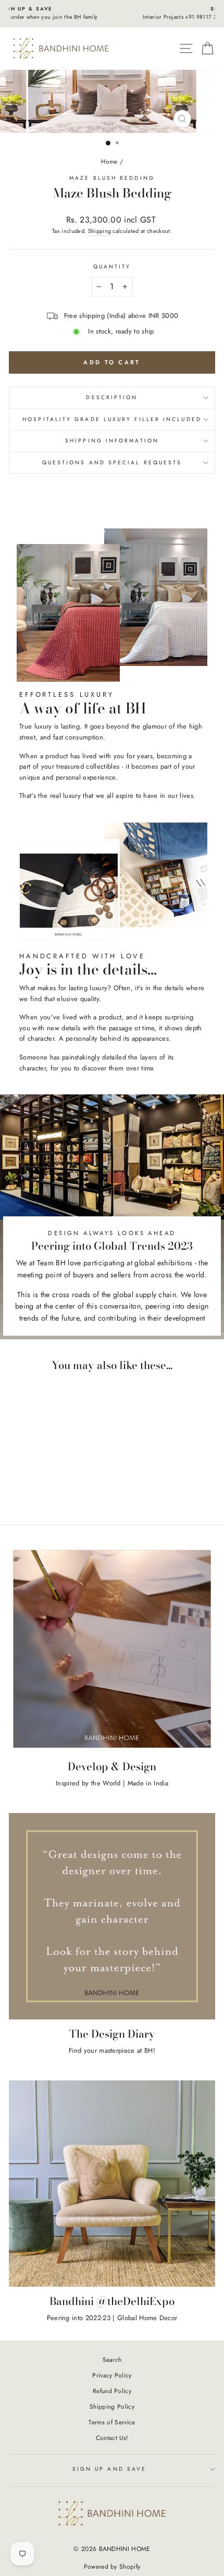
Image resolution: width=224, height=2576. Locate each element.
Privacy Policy (112, 2375)
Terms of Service (112, 2422)
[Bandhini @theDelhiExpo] (112, 2184)
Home (109, 161)
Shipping (100, 231)
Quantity (112, 267)
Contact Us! (112, 2438)
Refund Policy (112, 2391)
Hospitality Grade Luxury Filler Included (112, 419)
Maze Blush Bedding (112, 178)
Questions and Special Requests (112, 463)
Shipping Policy (112, 2406)
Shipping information (112, 441)
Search (112, 2359)
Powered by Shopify (112, 2567)
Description (112, 397)
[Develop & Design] (112, 1649)
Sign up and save (109, 2469)
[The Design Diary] (112, 1916)
